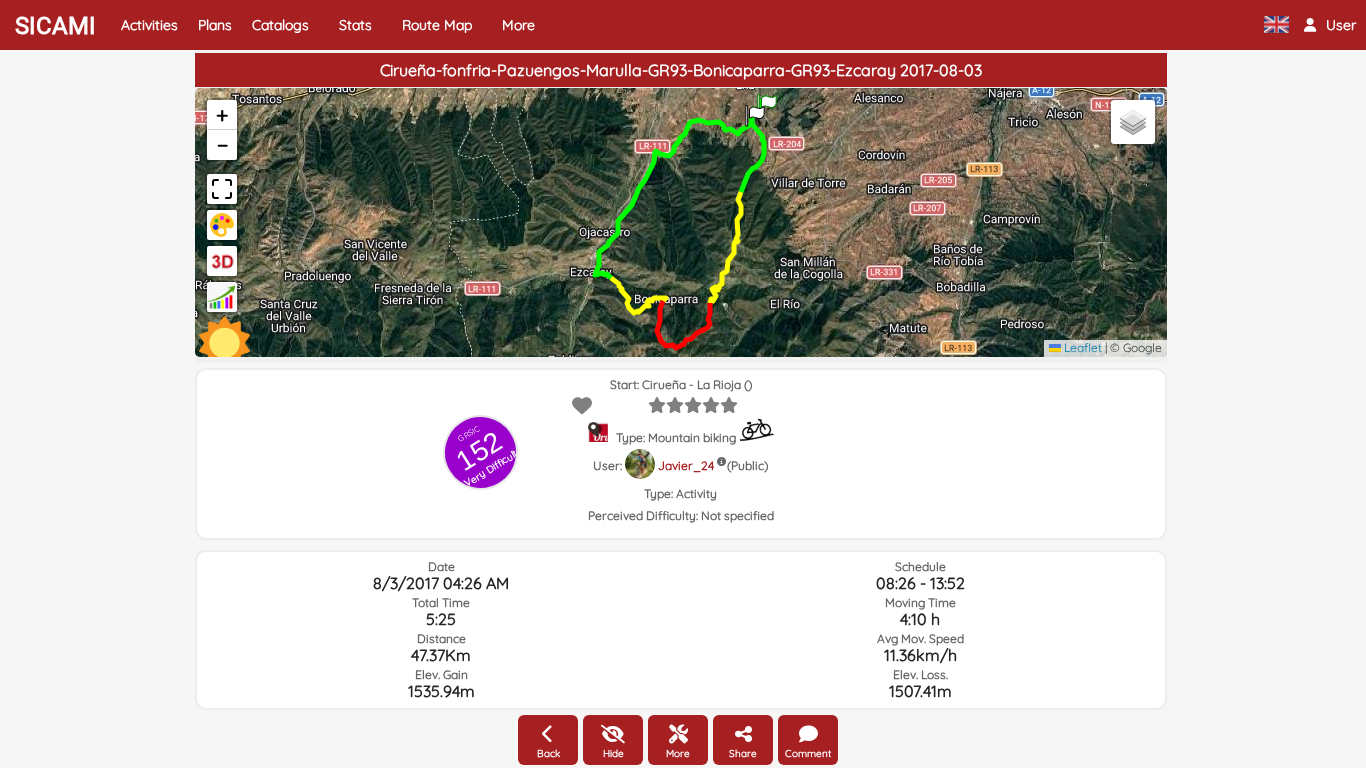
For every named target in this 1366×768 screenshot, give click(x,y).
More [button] (518, 25)
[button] (1330, 25)
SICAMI (55, 26)
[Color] (222, 225)
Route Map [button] (437, 25)
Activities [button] (149, 25)
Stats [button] (355, 25)
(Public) (747, 465)
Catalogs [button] (280, 25)
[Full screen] (222, 189)
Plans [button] (215, 25)
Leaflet (1081, 347)
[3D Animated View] (222, 261)
